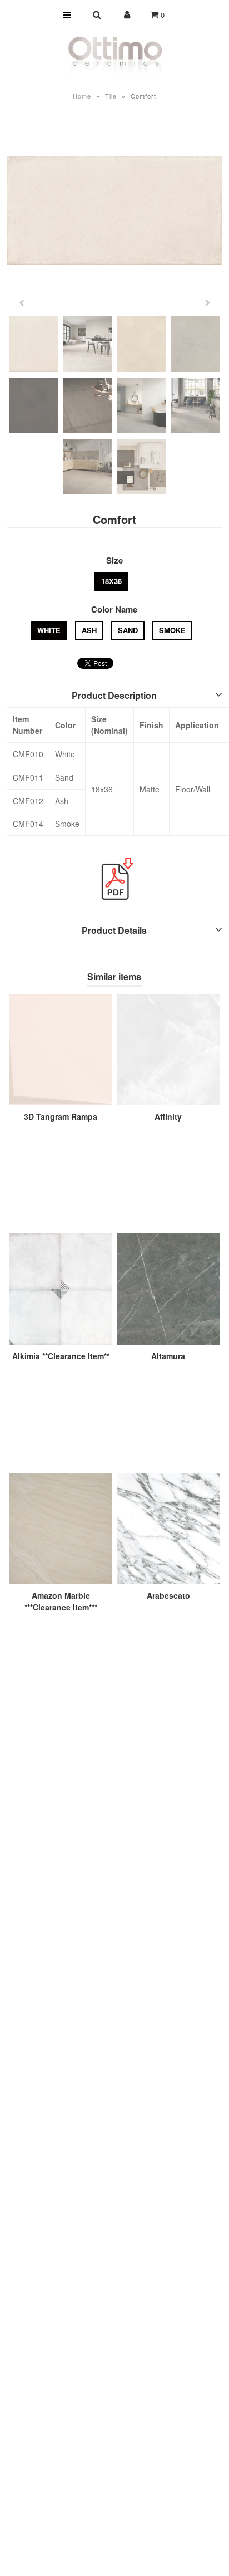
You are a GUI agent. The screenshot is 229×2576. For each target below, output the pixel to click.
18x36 (111, 581)
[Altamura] (168, 1289)
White (49, 630)
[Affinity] (168, 1050)
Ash (89, 630)
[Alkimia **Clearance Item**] (61, 1289)
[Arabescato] (168, 1529)
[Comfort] (114, 210)
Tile (111, 96)
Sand (128, 630)
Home (82, 96)
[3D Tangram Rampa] (61, 1050)
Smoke (172, 630)
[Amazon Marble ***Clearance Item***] (61, 1529)
